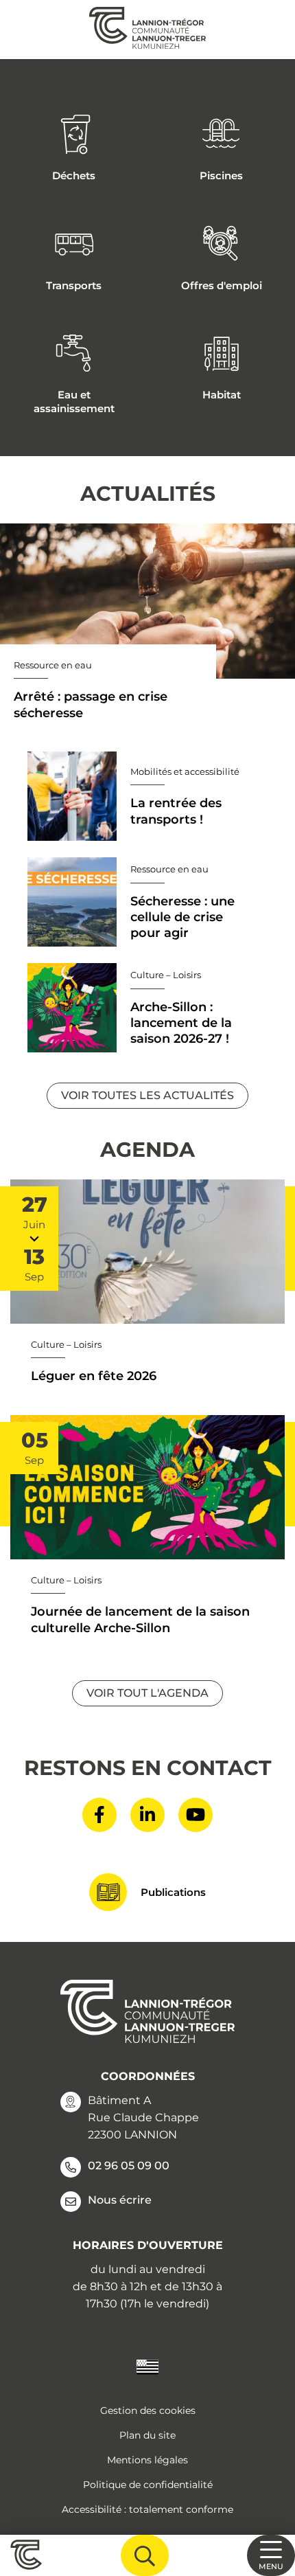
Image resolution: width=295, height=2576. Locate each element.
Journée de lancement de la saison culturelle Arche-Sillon (140, 1619)
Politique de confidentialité (148, 2485)
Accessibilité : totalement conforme (147, 2509)
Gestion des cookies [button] (148, 2410)
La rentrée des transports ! (176, 811)
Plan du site (147, 2435)
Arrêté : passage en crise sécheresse (91, 704)
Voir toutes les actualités (147, 1095)
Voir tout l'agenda (147, 1693)
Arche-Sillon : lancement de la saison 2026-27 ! (181, 1023)
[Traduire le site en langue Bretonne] (147, 2366)
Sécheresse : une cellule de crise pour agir (182, 917)
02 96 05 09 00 (129, 2166)
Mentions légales (147, 2460)
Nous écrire (120, 2200)
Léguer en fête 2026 (94, 1376)
